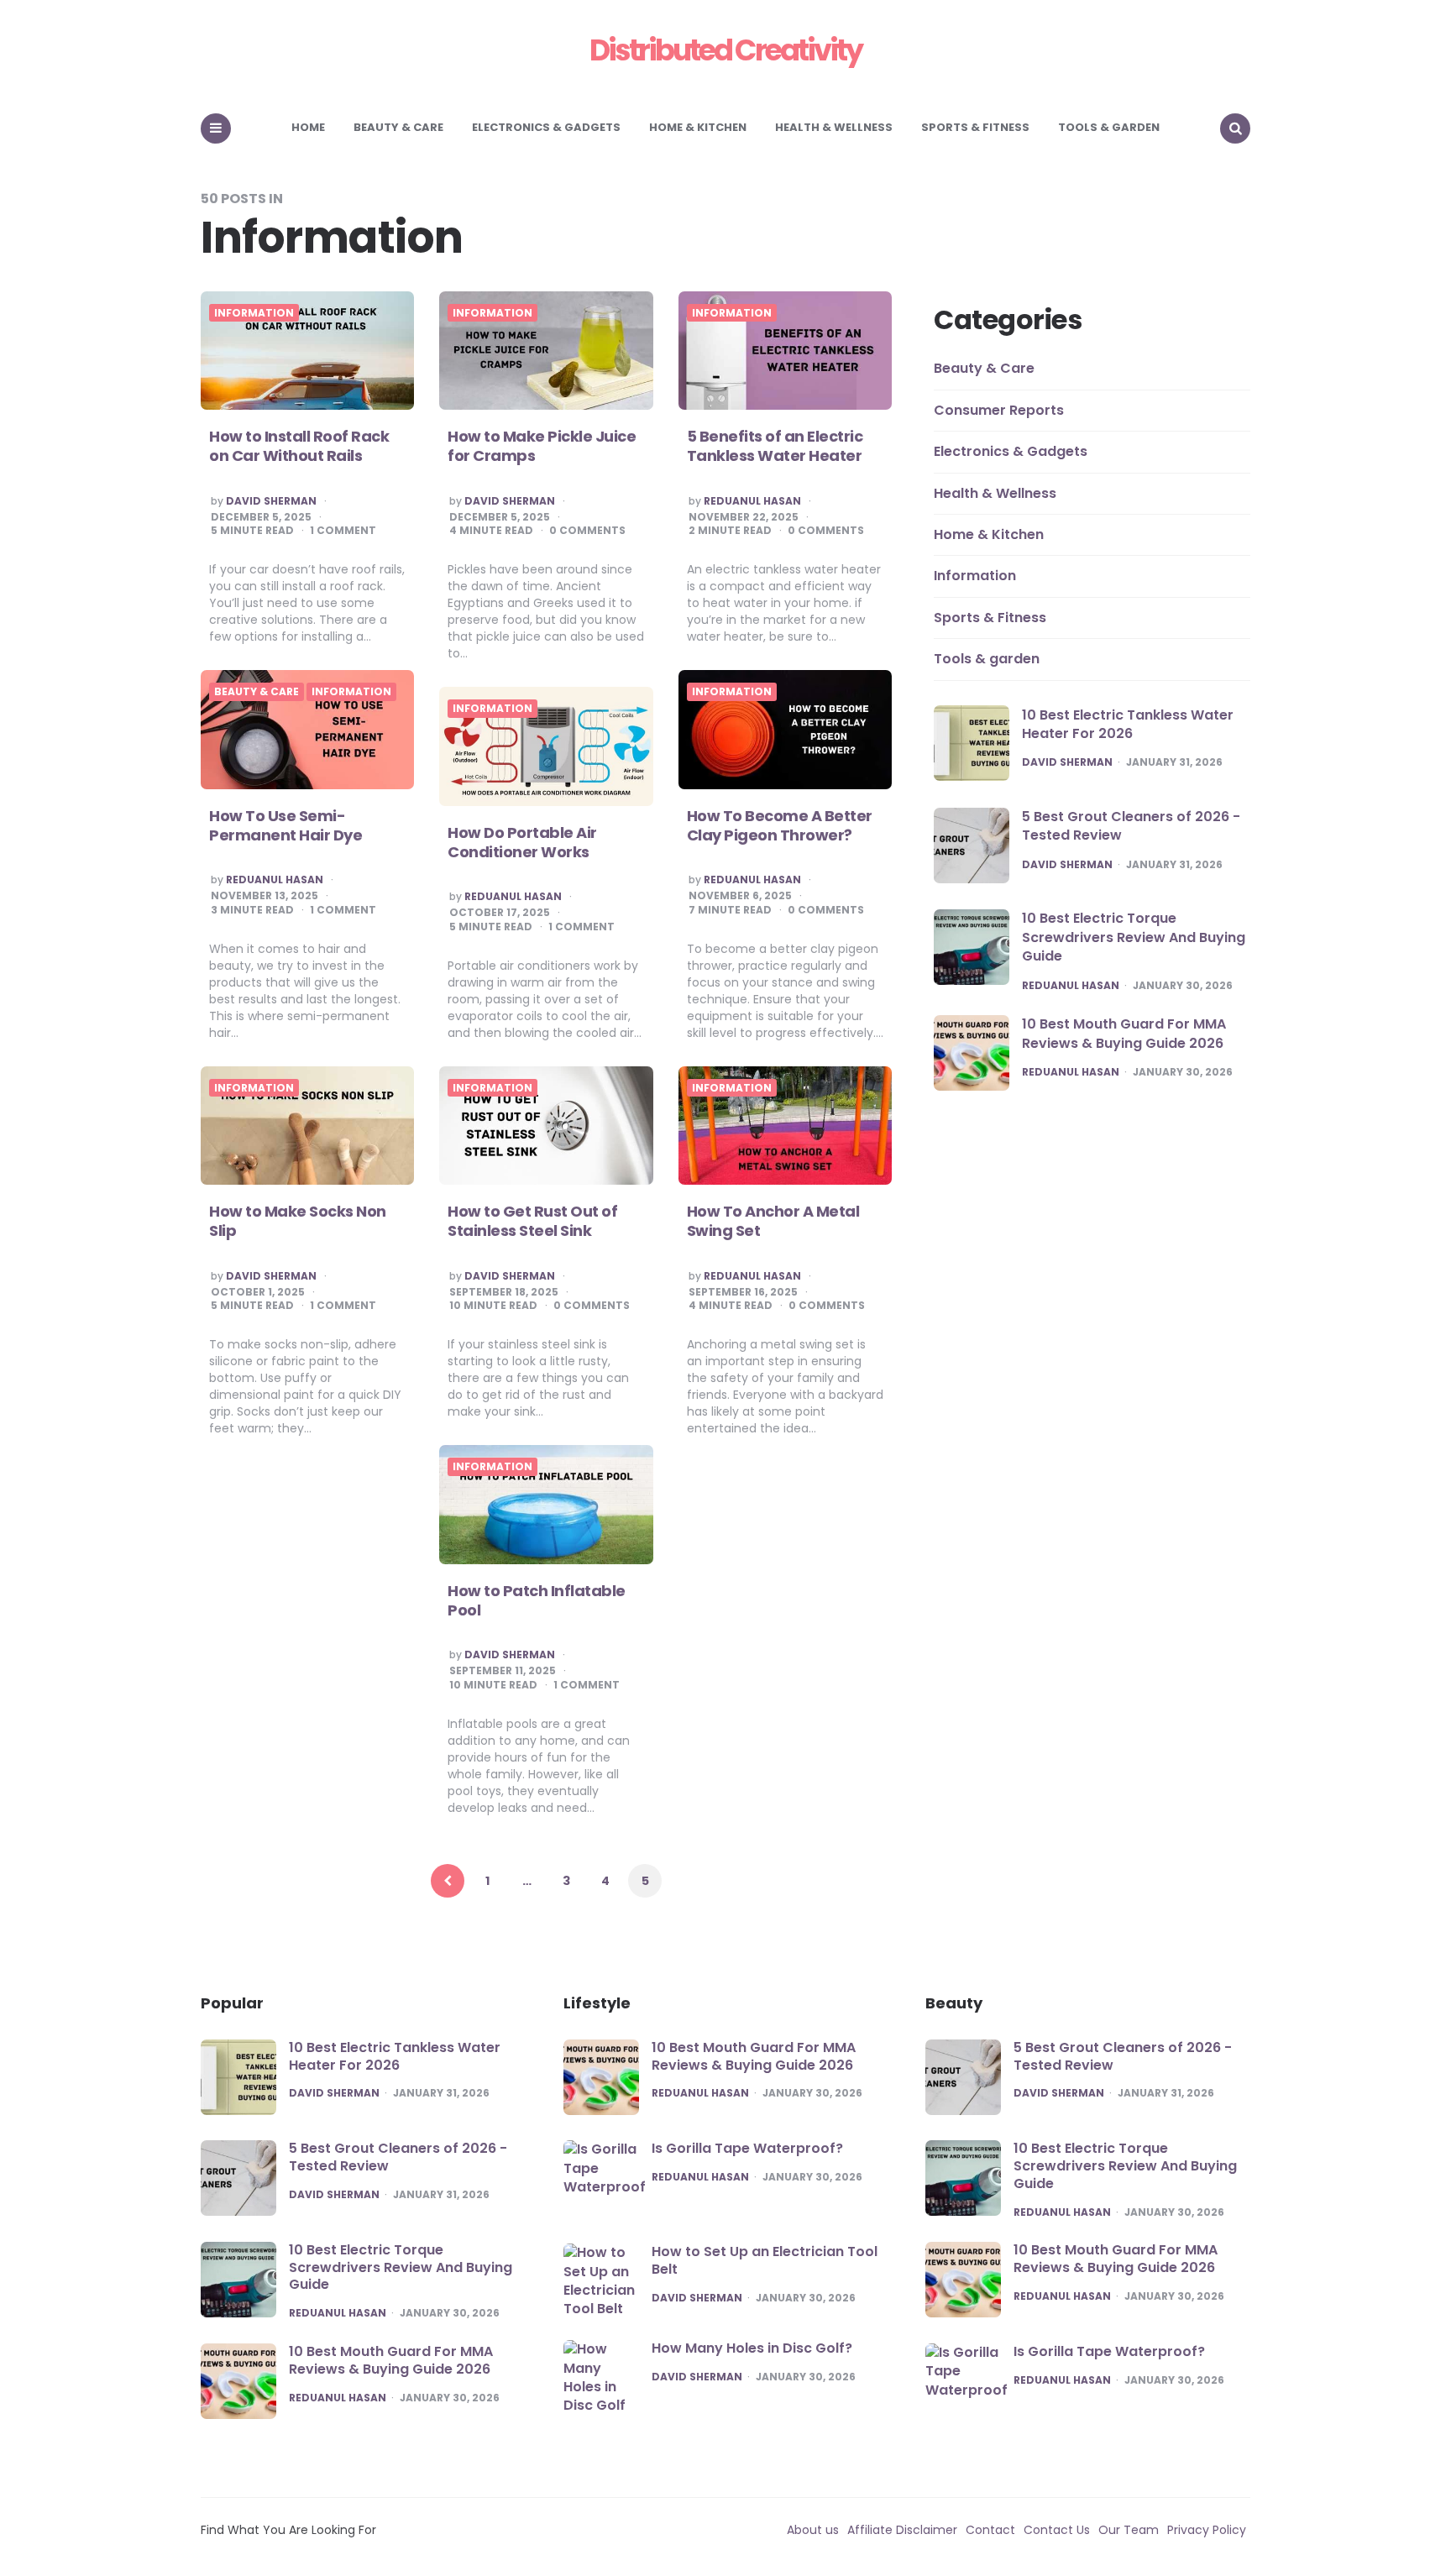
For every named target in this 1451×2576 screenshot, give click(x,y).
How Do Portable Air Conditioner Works (522, 842)
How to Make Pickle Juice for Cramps (542, 446)
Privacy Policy (1207, 2530)
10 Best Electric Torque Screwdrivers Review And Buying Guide (1134, 937)
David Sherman (271, 501)
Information (254, 313)
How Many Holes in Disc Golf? (752, 2348)
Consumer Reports (999, 409)
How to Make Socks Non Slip (298, 1221)
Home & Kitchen (698, 127)
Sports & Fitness (975, 127)
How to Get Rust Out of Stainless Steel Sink (532, 1221)
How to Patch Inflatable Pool (537, 1600)
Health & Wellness (834, 127)
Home (308, 127)
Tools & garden (1109, 127)
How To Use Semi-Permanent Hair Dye (285, 825)
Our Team (1129, 2530)
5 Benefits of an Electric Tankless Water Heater (775, 446)
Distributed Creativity (725, 50)
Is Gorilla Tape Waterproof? (747, 2148)
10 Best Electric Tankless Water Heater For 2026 (1128, 723)
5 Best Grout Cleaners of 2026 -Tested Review (1131, 826)
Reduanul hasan (752, 501)
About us (813, 2530)
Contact (990, 2530)
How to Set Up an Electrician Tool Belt (765, 2260)
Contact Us (1057, 2530)
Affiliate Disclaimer (902, 2530)
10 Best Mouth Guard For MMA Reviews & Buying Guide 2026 (1124, 1033)
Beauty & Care (398, 127)
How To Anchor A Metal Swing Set (773, 1221)
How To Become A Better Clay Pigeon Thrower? (780, 825)
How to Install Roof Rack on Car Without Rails (299, 446)
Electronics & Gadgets (546, 127)
